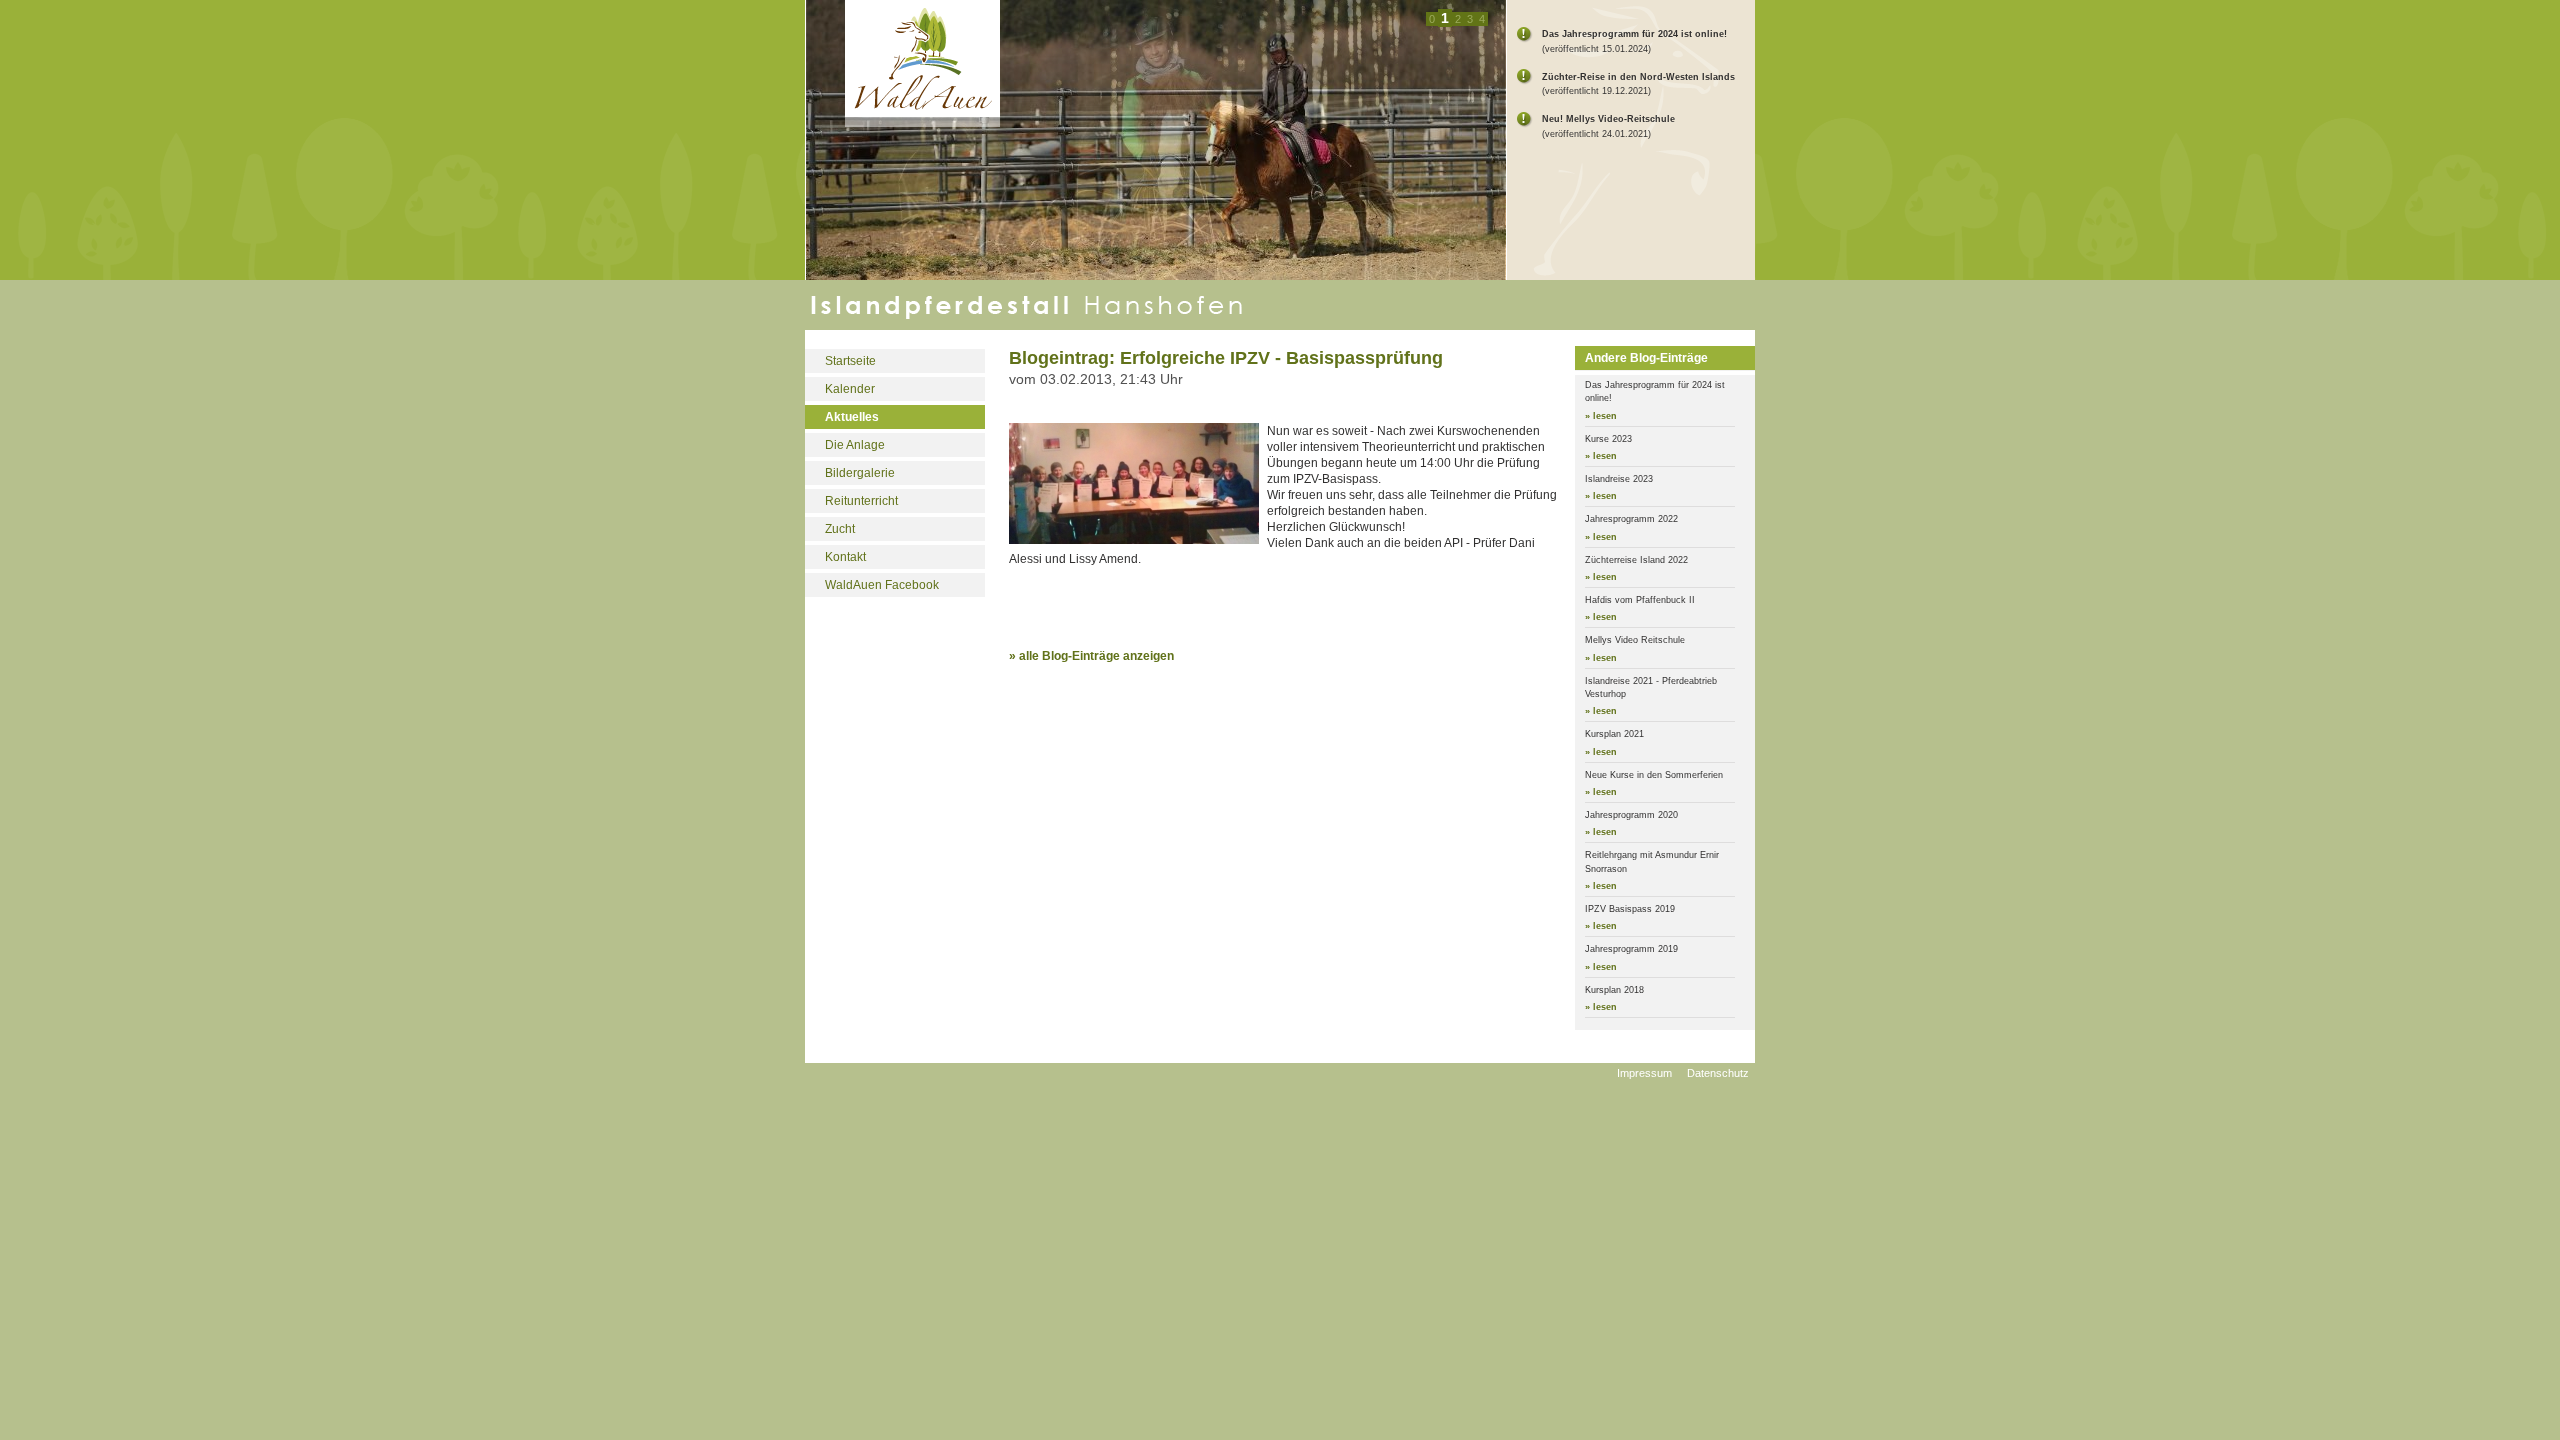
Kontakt (845, 557)
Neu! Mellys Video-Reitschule (1608, 119)
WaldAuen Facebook (882, 585)
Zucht (840, 529)
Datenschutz (1718, 1073)
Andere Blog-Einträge (1646, 358)
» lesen (1601, 416)
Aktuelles (852, 417)
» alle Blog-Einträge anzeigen (1091, 656)
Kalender (850, 389)
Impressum (1644, 1073)
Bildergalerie (860, 473)
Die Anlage (855, 445)
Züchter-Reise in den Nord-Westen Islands (1638, 77)
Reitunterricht (861, 501)
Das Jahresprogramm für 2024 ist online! (1634, 34)
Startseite (850, 361)
